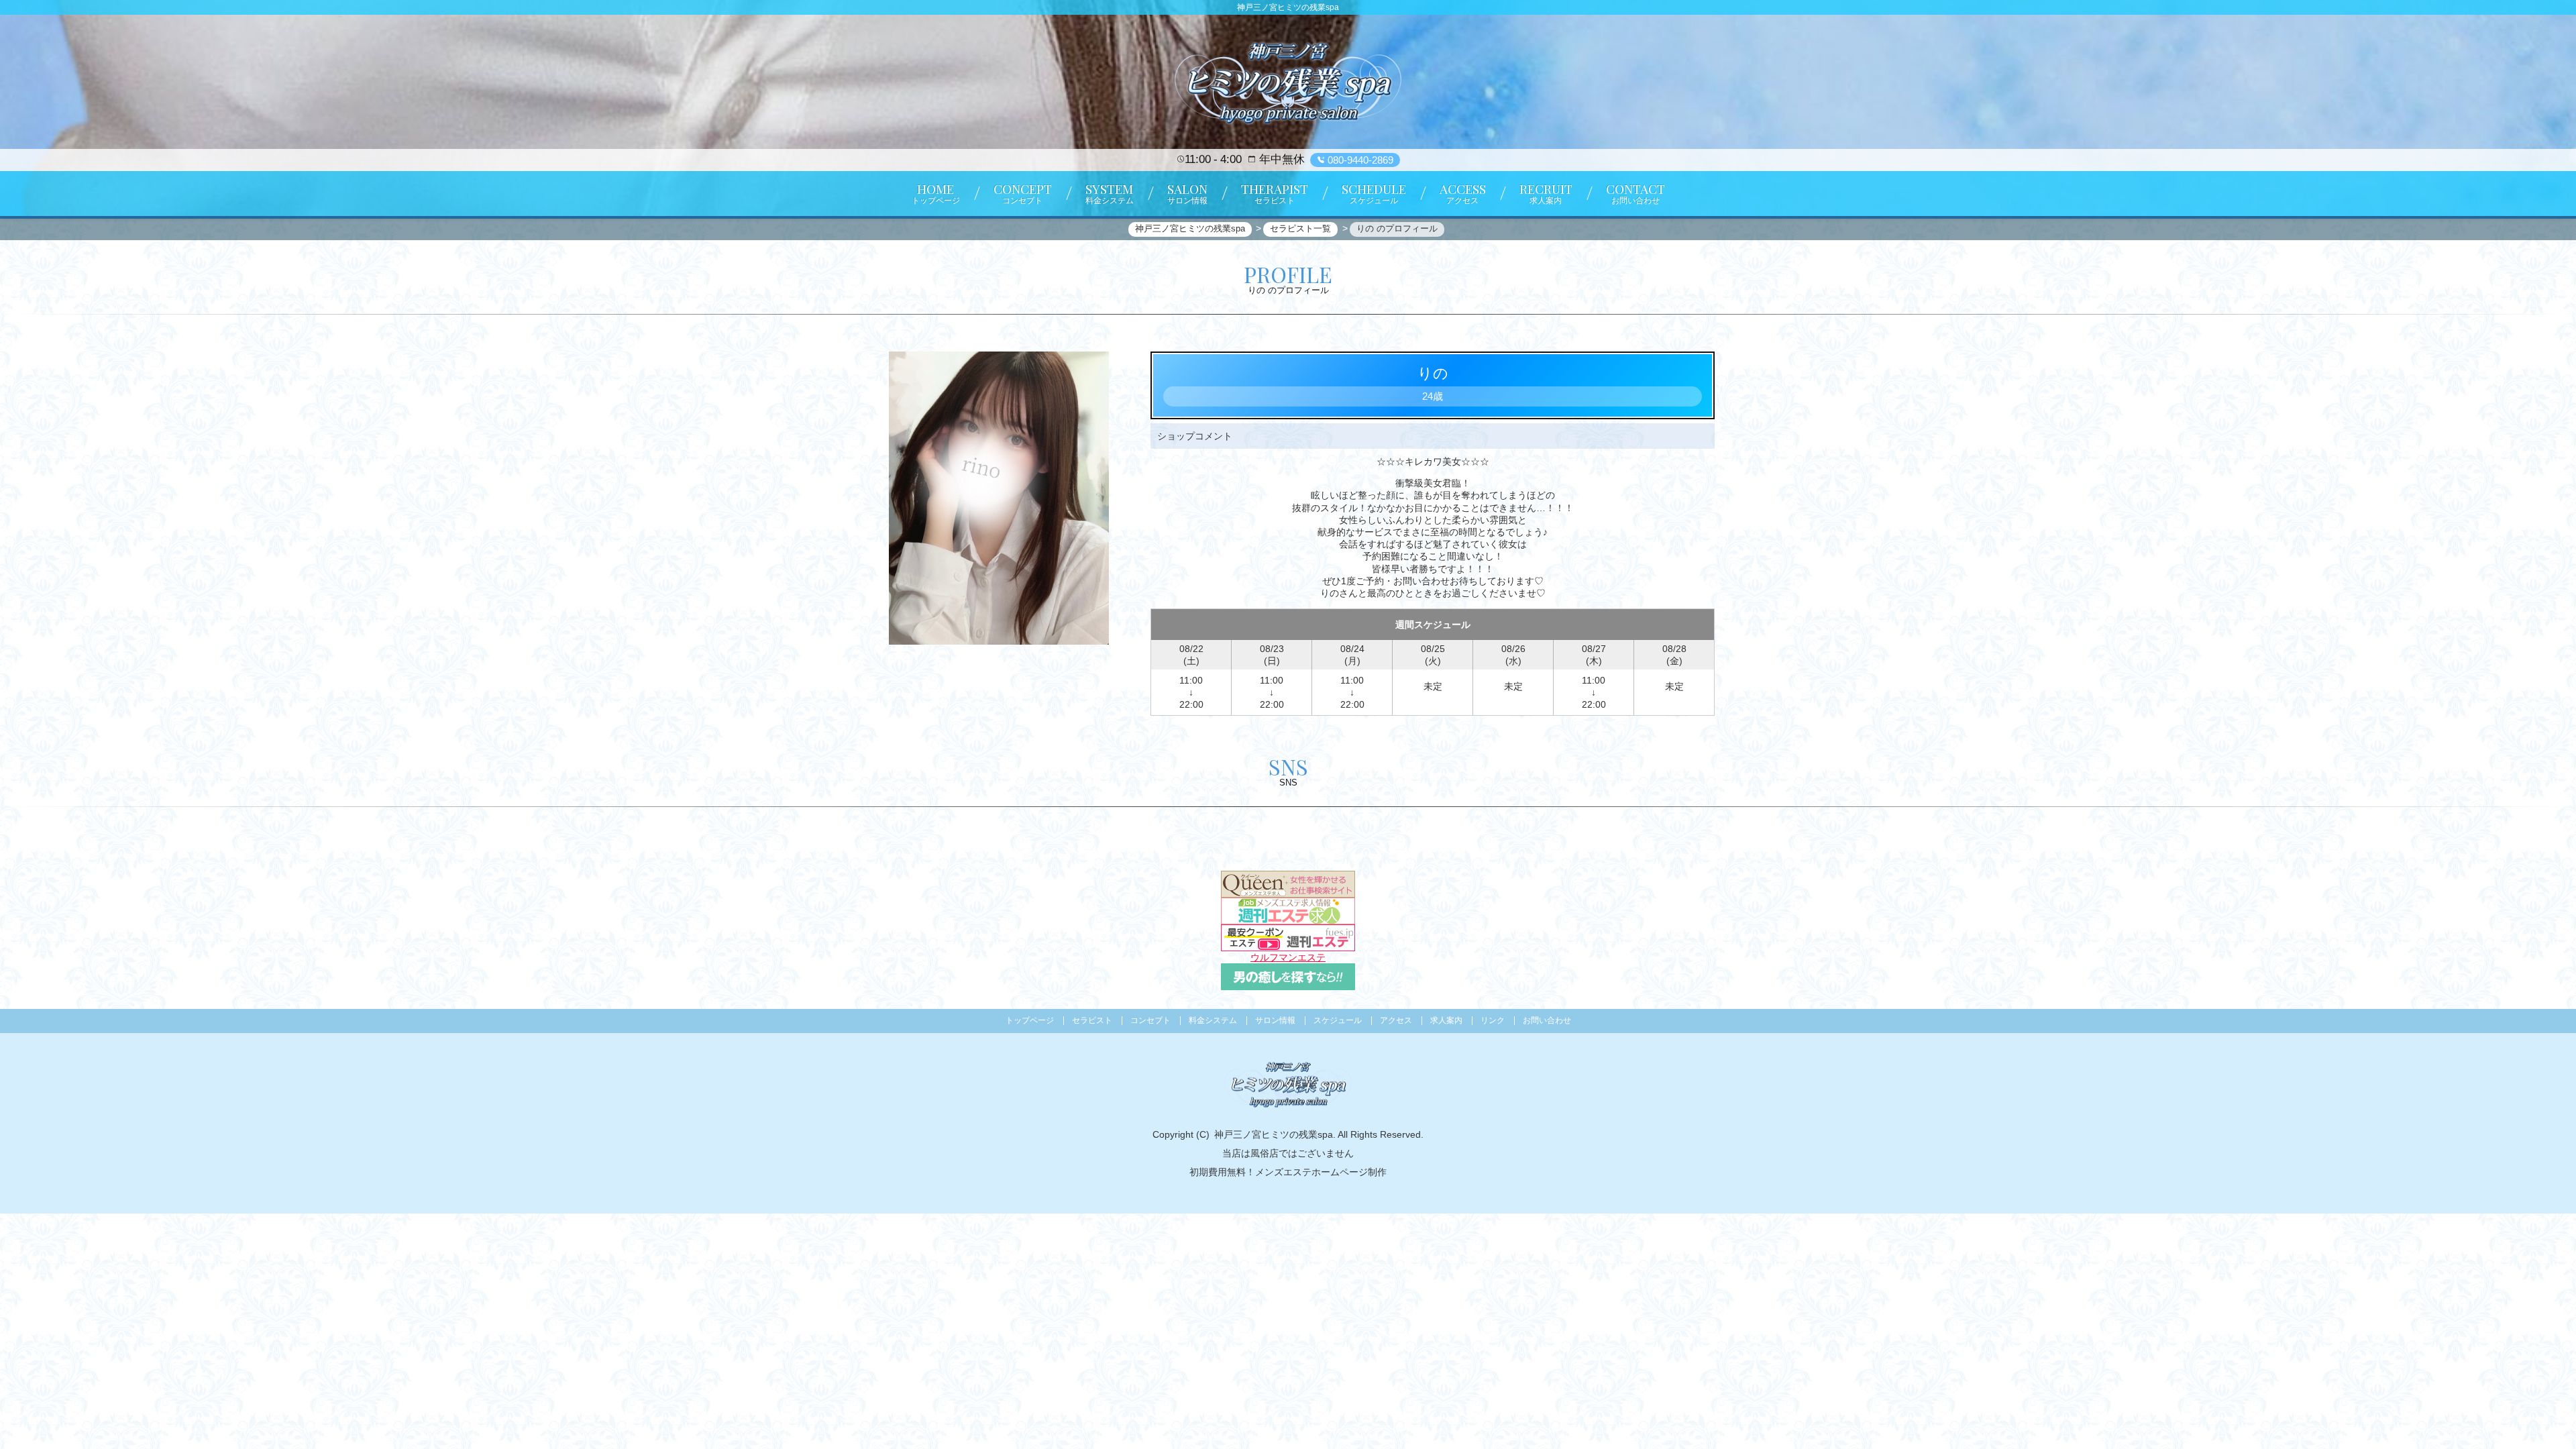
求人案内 (1446, 1020)
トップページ (1030, 1020)
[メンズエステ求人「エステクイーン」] (1288, 883)
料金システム (1213, 1020)
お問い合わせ (1547, 1020)
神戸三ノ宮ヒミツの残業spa (1274, 1134)
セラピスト (1092, 1020)
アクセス (1396, 1020)
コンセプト (1150, 1020)
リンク (1493, 1020)
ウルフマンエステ (1288, 957)
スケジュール (1338, 1020)
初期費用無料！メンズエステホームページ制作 (1288, 1172)
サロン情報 (1275, 1020)
